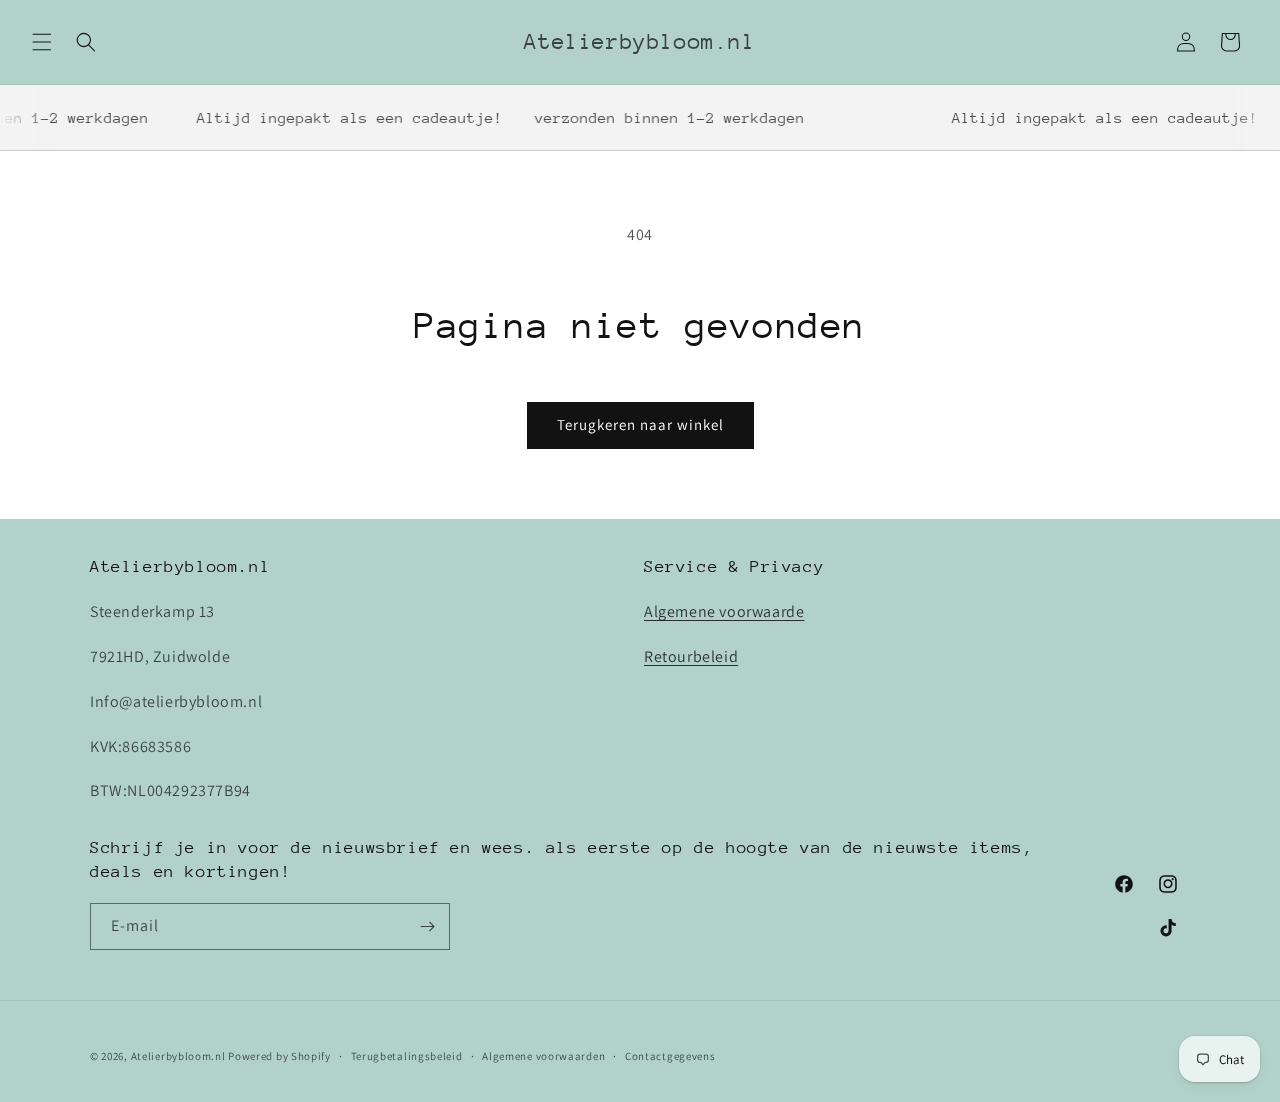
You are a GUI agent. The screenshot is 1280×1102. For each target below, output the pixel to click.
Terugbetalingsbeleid (407, 1056)
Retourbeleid (691, 656)
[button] (42, 42)
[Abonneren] (427, 926)
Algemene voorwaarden (543, 1056)
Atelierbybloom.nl (178, 1056)
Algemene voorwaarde (724, 611)
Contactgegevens (670, 1056)
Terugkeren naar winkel (640, 424)
